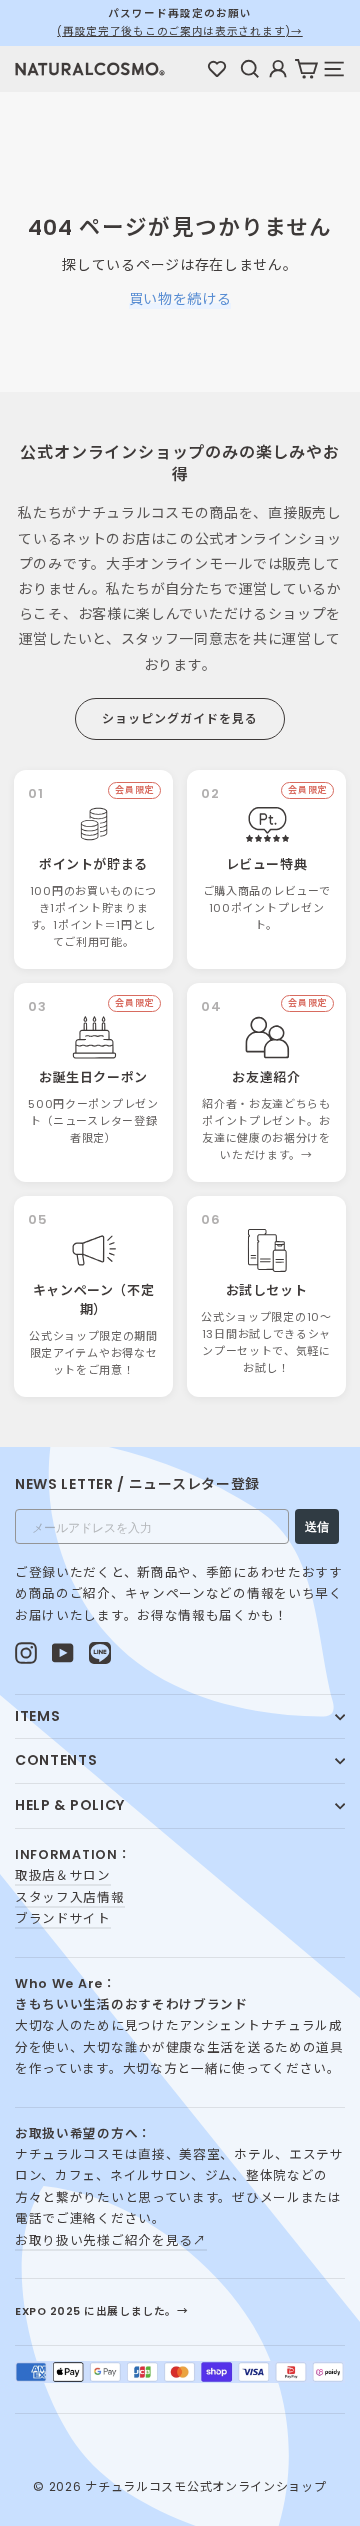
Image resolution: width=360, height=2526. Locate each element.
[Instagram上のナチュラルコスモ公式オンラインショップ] (26, 1652)
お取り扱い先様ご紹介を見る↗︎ (111, 2240)
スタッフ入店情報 (70, 1897)
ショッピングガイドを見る (180, 718)
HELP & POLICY (70, 1805)
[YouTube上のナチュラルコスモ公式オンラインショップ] (63, 1652)
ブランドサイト (63, 1918)
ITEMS (38, 1716)
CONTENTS (56, 1760)
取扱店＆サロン (63, 1875)
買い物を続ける (180, 299)
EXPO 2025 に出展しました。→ (101, 2311)
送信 (317, 1527)
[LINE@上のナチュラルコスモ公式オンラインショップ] (100, 1652)
